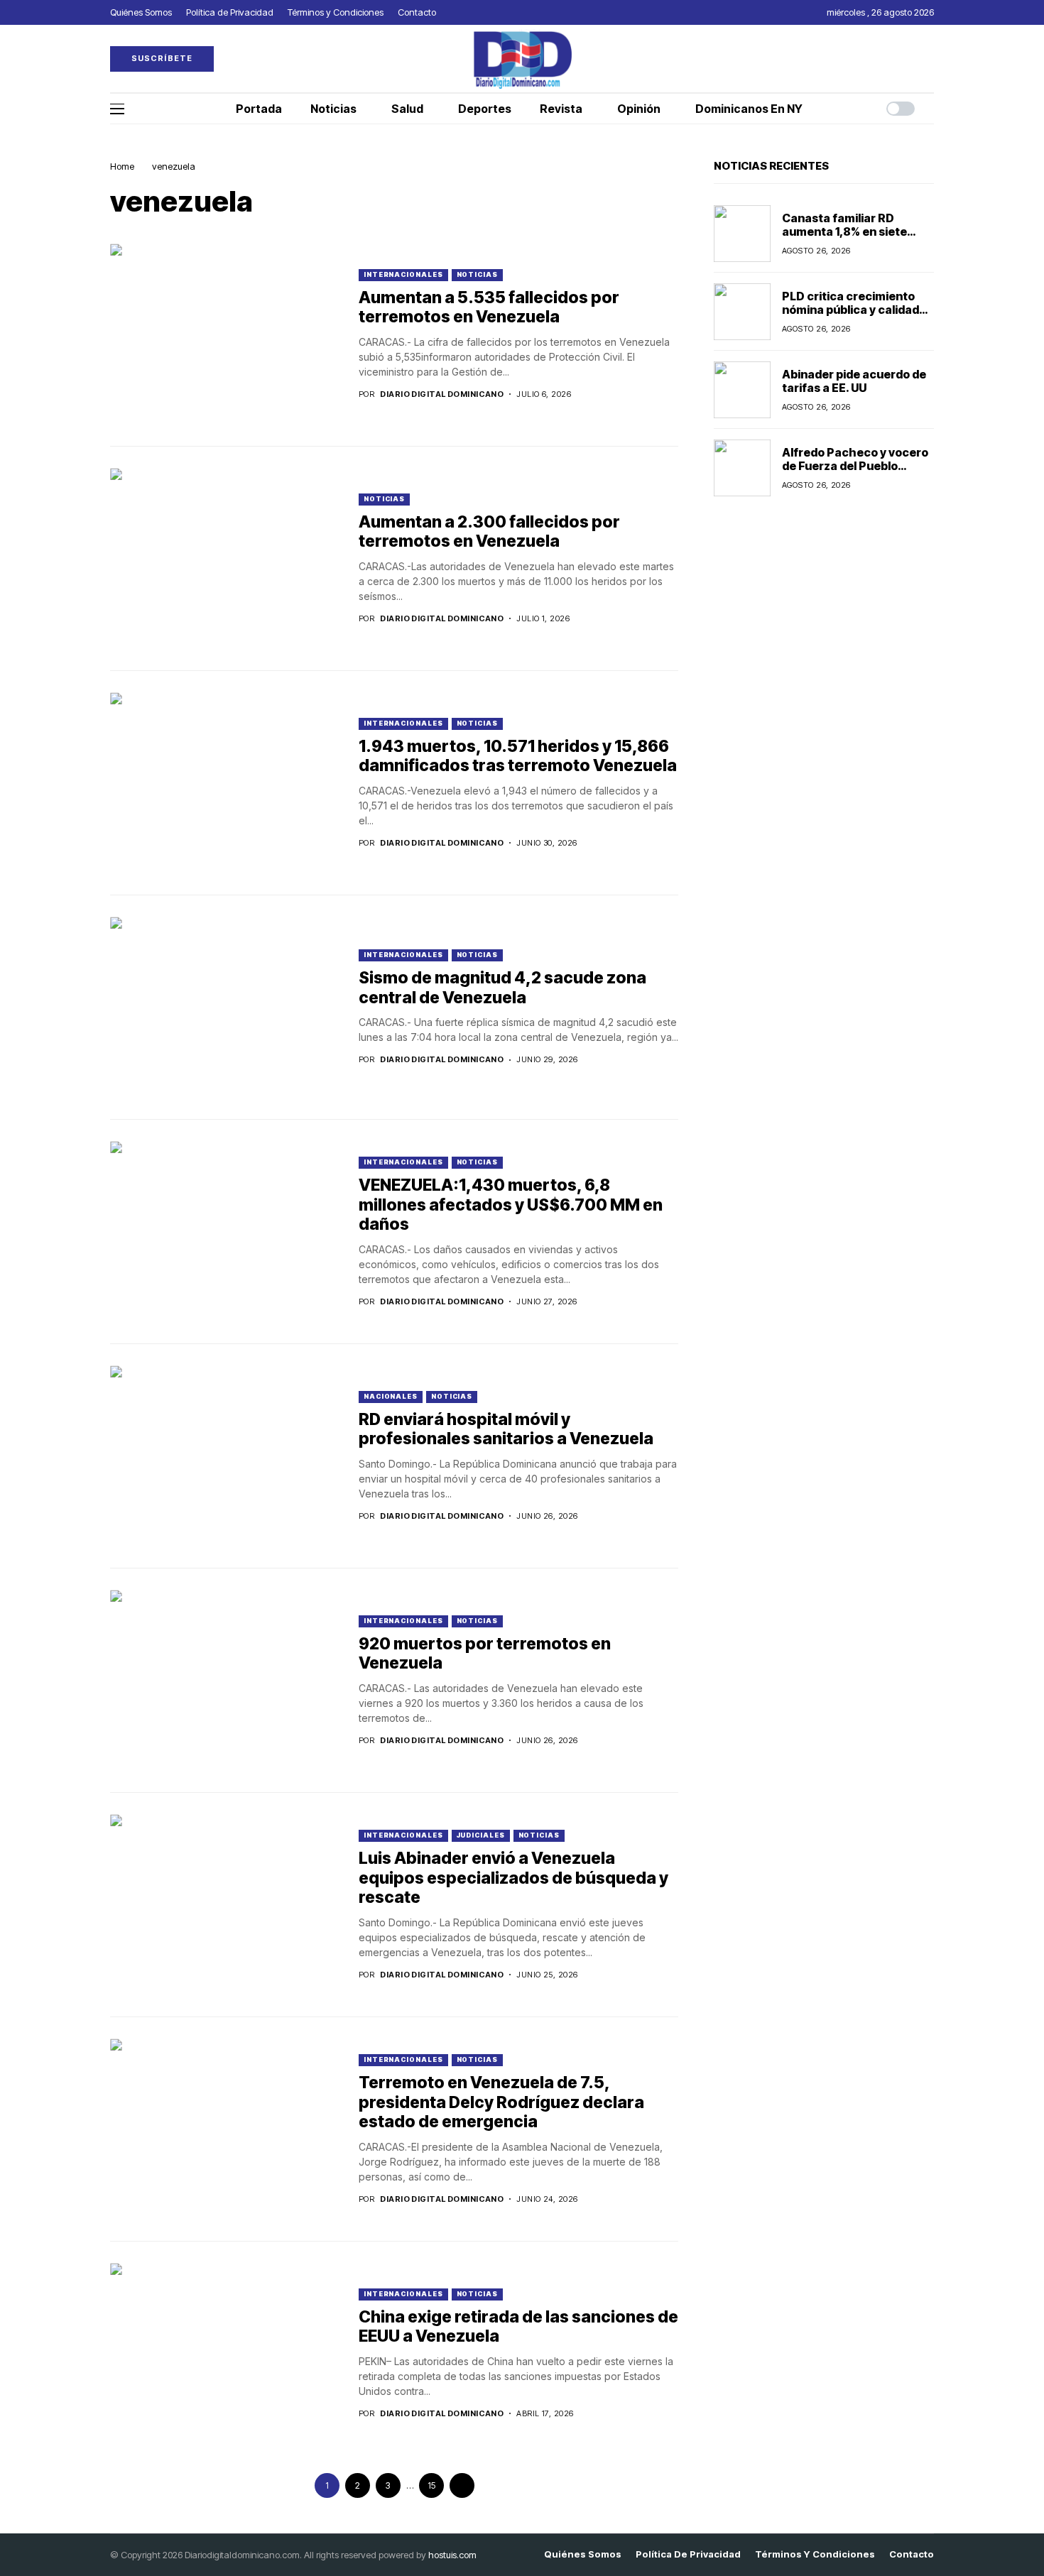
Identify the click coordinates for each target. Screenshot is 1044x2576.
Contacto (912, 2554)
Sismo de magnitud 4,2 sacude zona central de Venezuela (502, 988)
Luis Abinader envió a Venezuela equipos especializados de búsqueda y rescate (513, 1878)
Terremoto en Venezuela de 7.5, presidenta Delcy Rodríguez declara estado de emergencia (501, 2102)
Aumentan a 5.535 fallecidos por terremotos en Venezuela (489, 307)
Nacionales (391, 1396)
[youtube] (930, 59)
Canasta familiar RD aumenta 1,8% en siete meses (844, 231)
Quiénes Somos (583, 2554)
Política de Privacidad (688, 2554)
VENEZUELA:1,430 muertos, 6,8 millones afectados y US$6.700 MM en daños (511, 1205)
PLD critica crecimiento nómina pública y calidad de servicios (850, 310)
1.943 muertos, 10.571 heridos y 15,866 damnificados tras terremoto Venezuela (518, 756)
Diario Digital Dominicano (442, 394)
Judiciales (481, 1835)
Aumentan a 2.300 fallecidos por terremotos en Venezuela (489, 532)
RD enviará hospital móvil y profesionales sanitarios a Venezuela (506, 1429)
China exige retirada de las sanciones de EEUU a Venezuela (518, 2327)
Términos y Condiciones (815, 2554)
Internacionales (403, 274)
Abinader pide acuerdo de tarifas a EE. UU (854, 381)
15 (431, 2485)
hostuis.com (452, 2555)
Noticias (477, 274)
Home (122, 166)
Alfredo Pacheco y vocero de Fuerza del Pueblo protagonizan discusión (855, 466)
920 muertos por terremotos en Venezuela (485, 1654)
